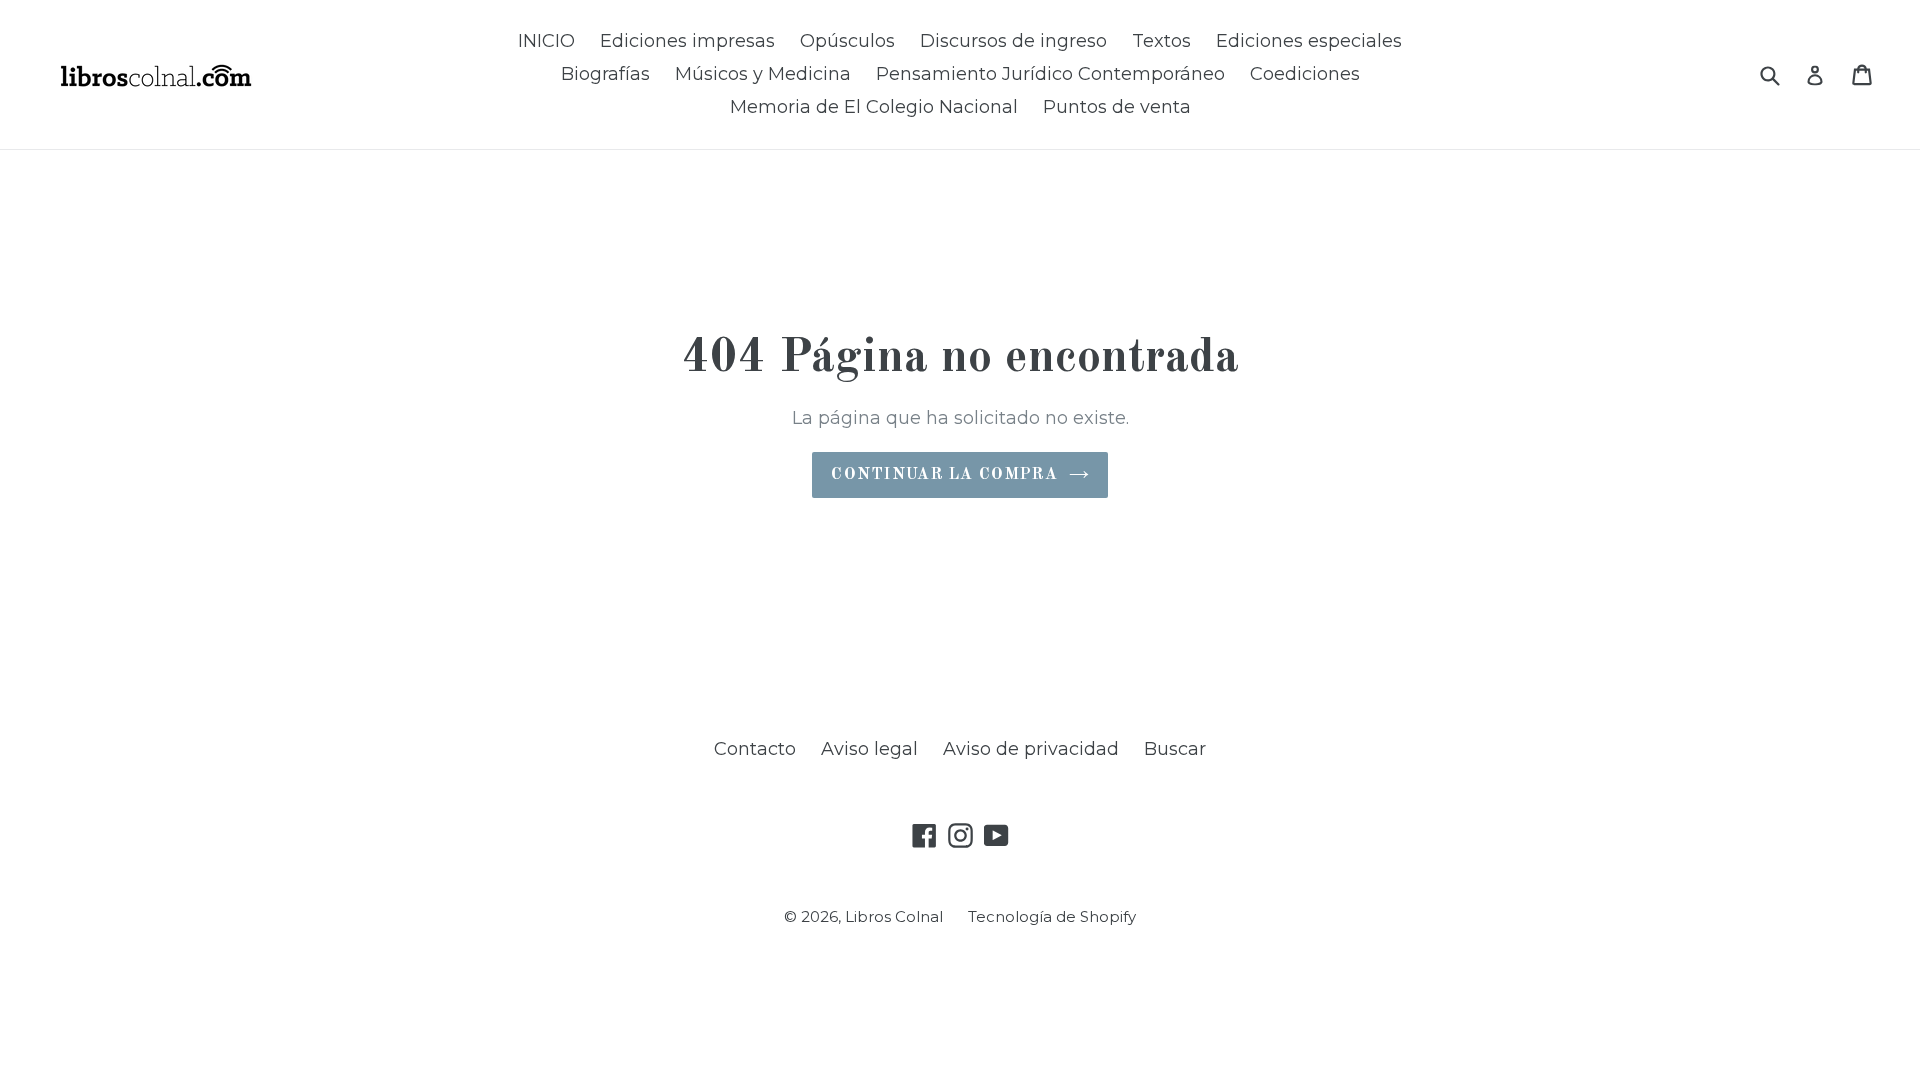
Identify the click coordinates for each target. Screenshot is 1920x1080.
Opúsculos (847, 41)
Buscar (1175, 749)
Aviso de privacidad (1031, 749)
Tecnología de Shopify (1052, 916)
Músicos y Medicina (763, 74)
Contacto (755, 749)
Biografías (605, 74)
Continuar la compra (944, 475)
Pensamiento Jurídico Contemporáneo (1050, 74)
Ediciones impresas (687, 41)
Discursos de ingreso (1013, 41)
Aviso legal (869, 749)
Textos (1161, 41)
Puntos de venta (1117, 107)
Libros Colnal (894, 916)
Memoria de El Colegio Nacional (874, 107)
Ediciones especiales (1309, 41)
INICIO (546, 41)
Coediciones (1305, 74)
